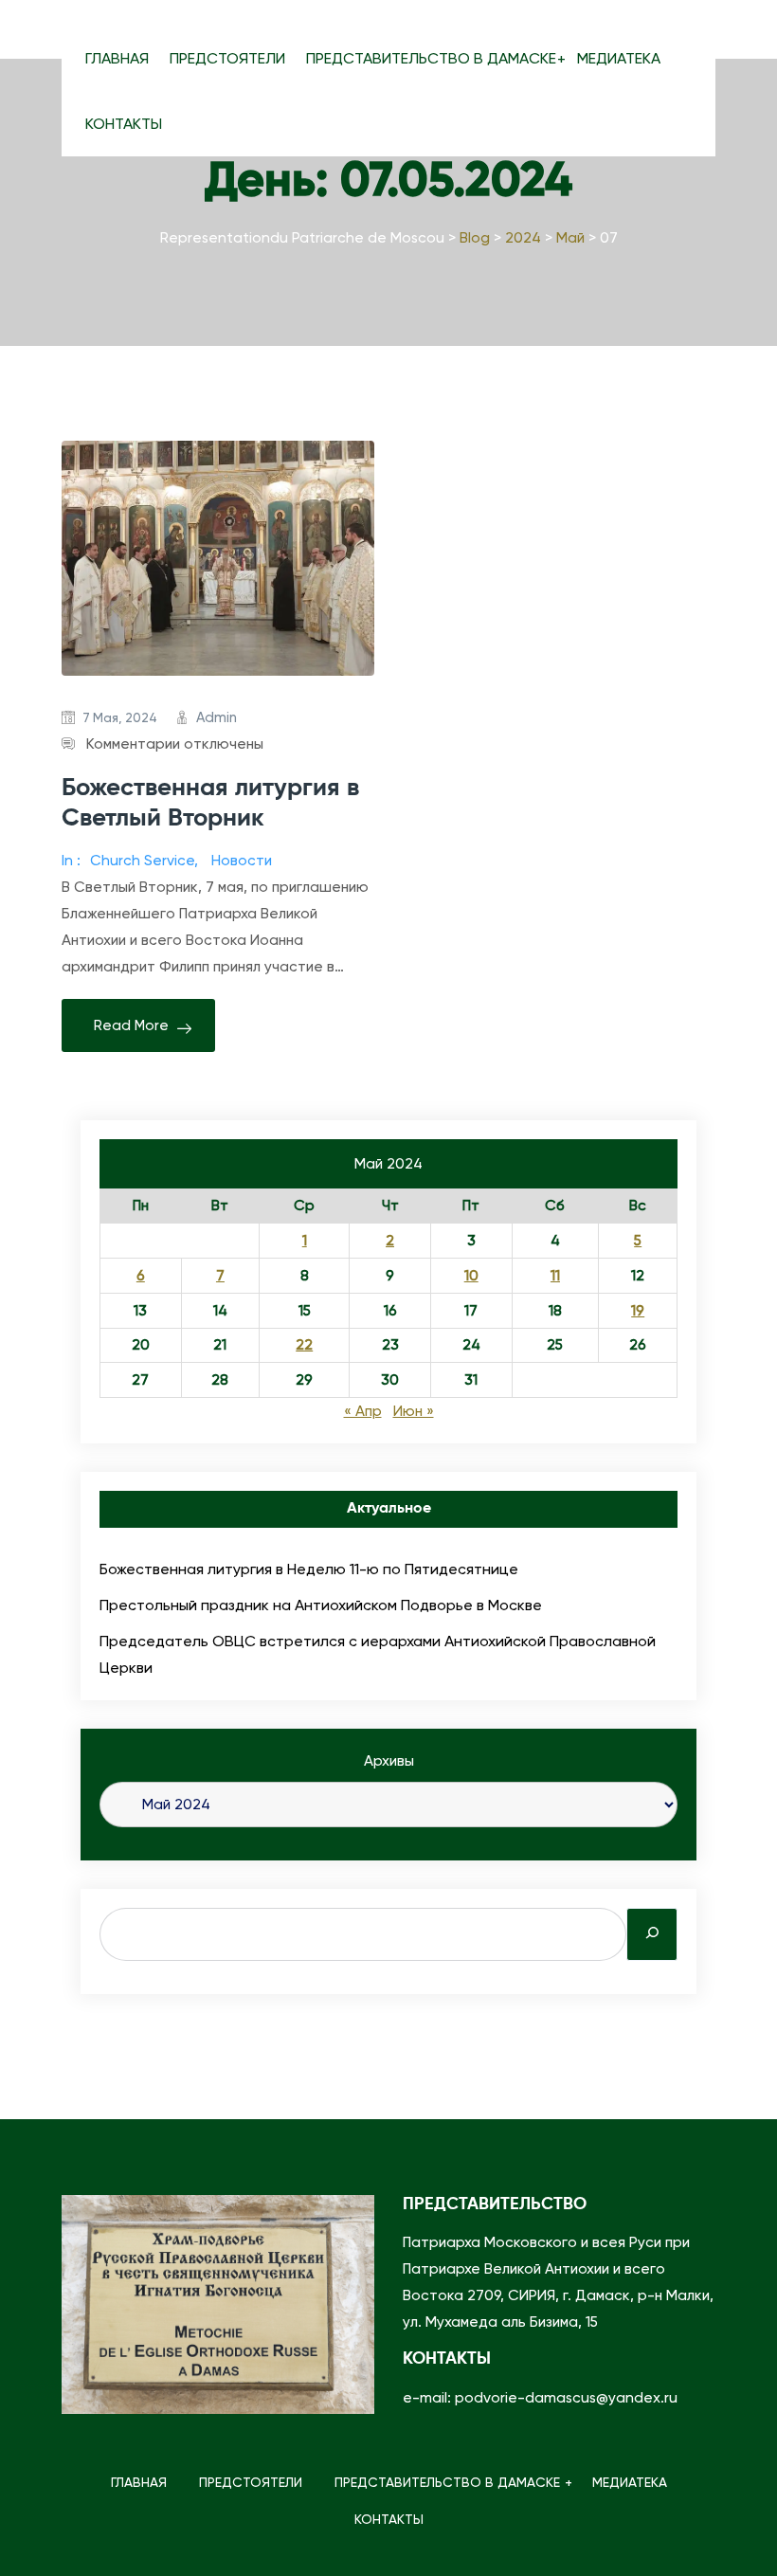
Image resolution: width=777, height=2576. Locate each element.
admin (217, 717)
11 (555, 1276)
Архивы (389, 1761)
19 (638, 1311)
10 (471, 1276)
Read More (131, 1025)
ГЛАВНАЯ (117, 58)
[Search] (652, 1934)
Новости (242, 861)
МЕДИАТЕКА (619, 58)
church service (142, 861)
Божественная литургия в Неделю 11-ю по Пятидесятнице (309, 1569)
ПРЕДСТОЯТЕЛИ (227, 58)
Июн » (414, 1411)
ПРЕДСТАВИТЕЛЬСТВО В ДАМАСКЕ (431, 58)
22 (304, 1345)
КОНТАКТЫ (124, 124)
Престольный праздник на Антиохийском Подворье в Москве (321, 1605)
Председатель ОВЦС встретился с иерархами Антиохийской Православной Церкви (378, 1654)
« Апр (363, 1411)
